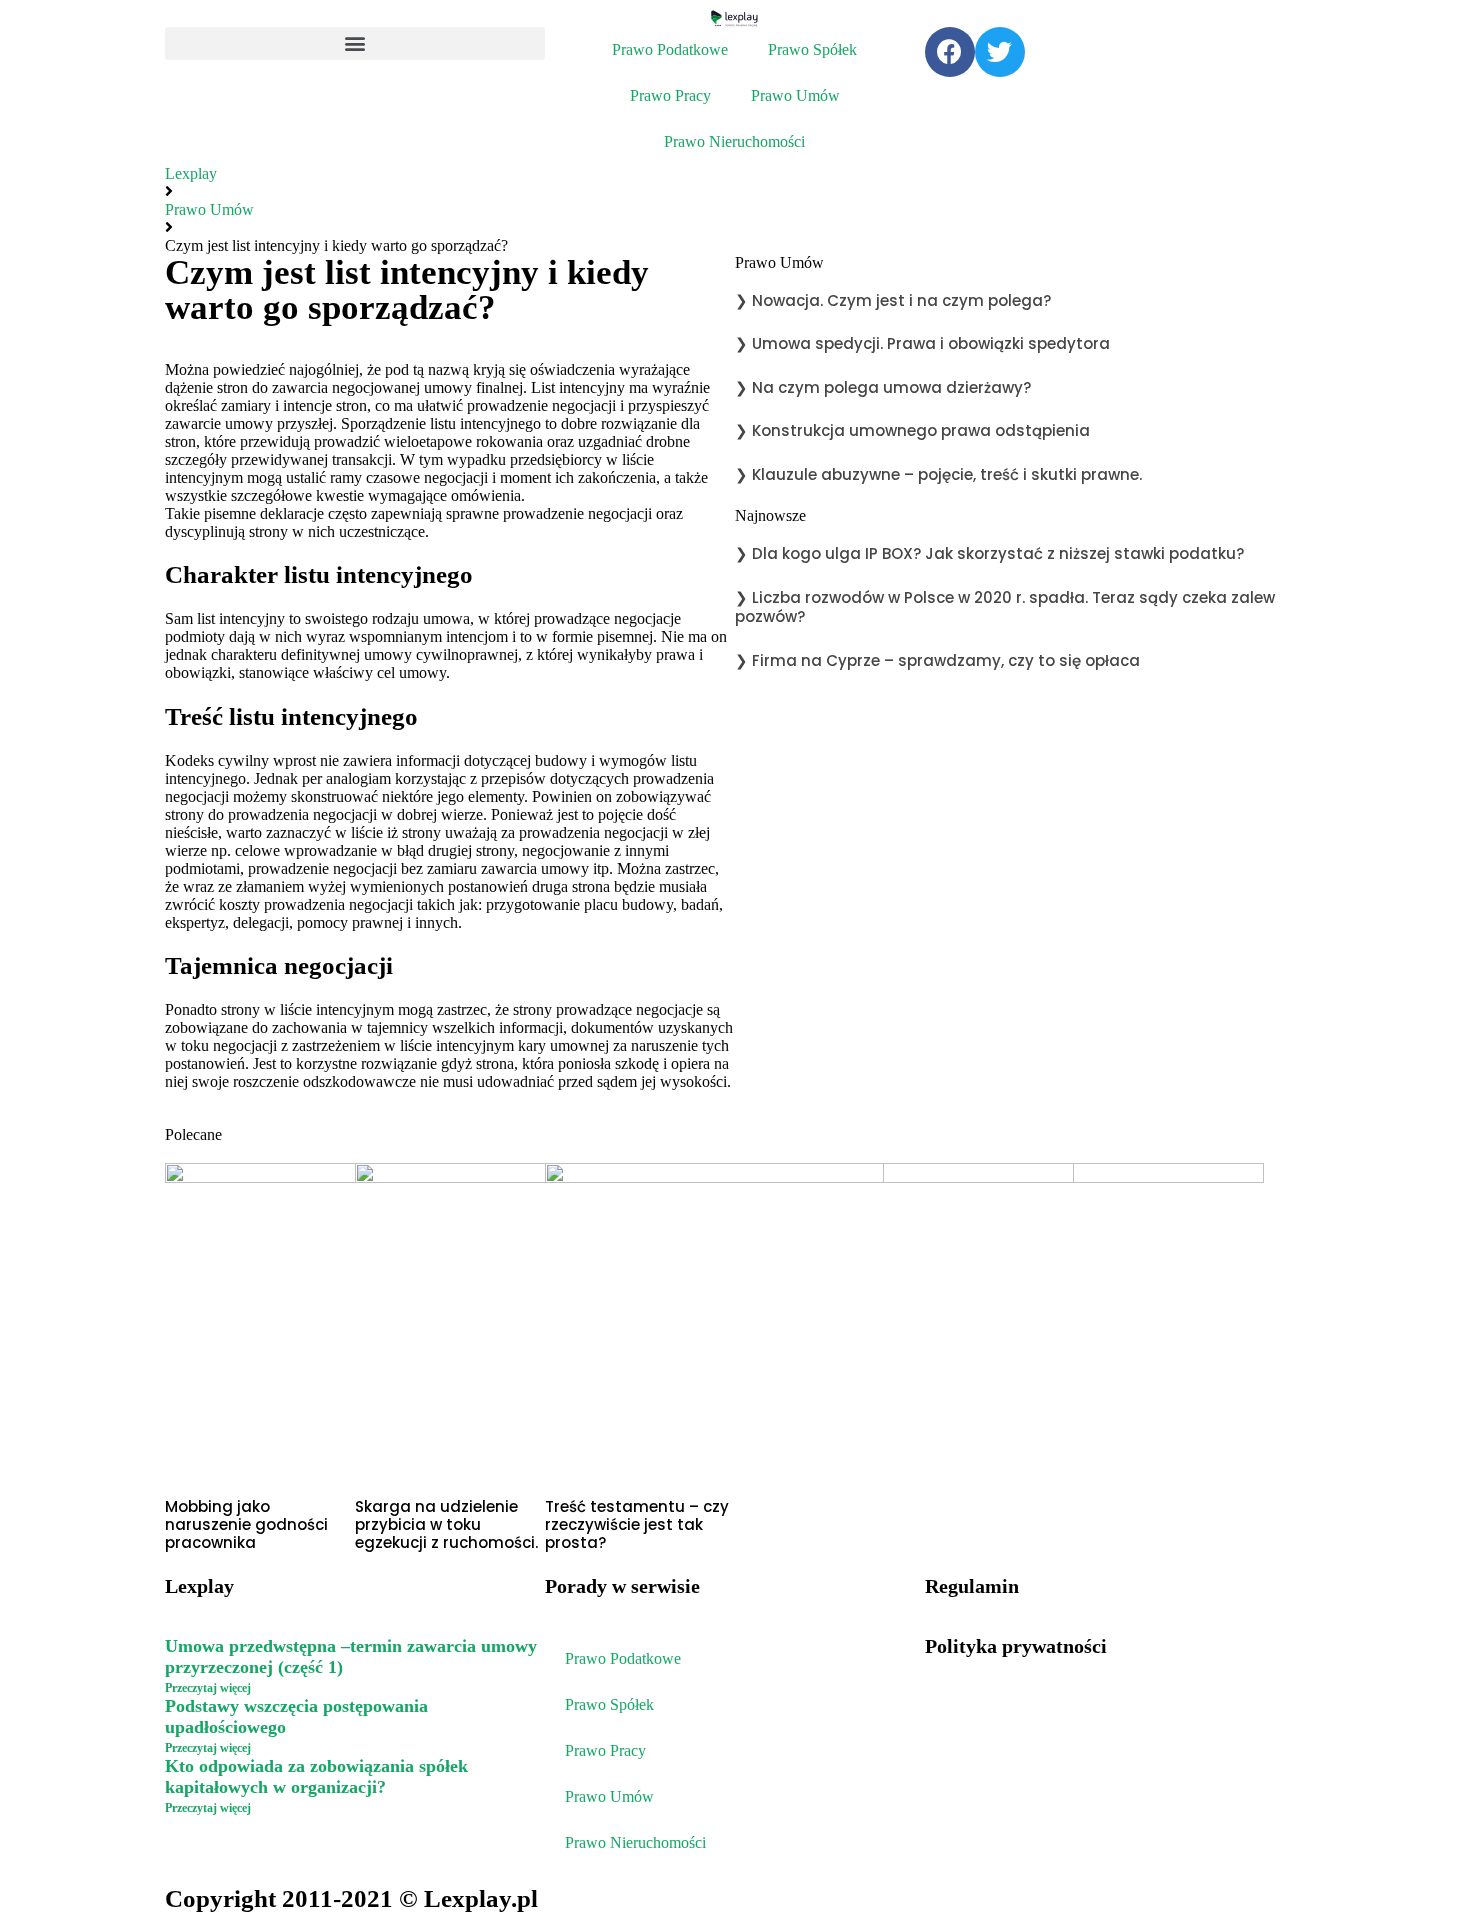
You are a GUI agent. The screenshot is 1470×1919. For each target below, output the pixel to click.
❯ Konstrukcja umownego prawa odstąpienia (912, 430)
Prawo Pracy (670, 95)
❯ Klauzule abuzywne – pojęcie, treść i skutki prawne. (938, 474)
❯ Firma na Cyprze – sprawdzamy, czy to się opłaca (937, 660)
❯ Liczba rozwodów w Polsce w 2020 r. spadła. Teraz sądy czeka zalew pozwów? (1005, 607)
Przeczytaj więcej (208, 1688)
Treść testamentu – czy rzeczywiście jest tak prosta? (637, 1524)
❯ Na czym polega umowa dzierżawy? (883, 387)
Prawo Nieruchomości (734, 141)
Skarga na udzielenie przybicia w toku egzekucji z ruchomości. (448, 1524)
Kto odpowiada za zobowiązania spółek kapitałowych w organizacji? (316, 1776)
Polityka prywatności (1016, 1646)
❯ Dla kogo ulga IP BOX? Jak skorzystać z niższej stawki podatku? (989, 553)
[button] (355, 43)
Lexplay (191, 173)
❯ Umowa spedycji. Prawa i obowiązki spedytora (922, 343)
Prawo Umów (795, 95)
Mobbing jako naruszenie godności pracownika (246, 1524)
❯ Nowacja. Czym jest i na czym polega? (893, 300)
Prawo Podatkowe (670, 49)
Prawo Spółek (812, 49)
